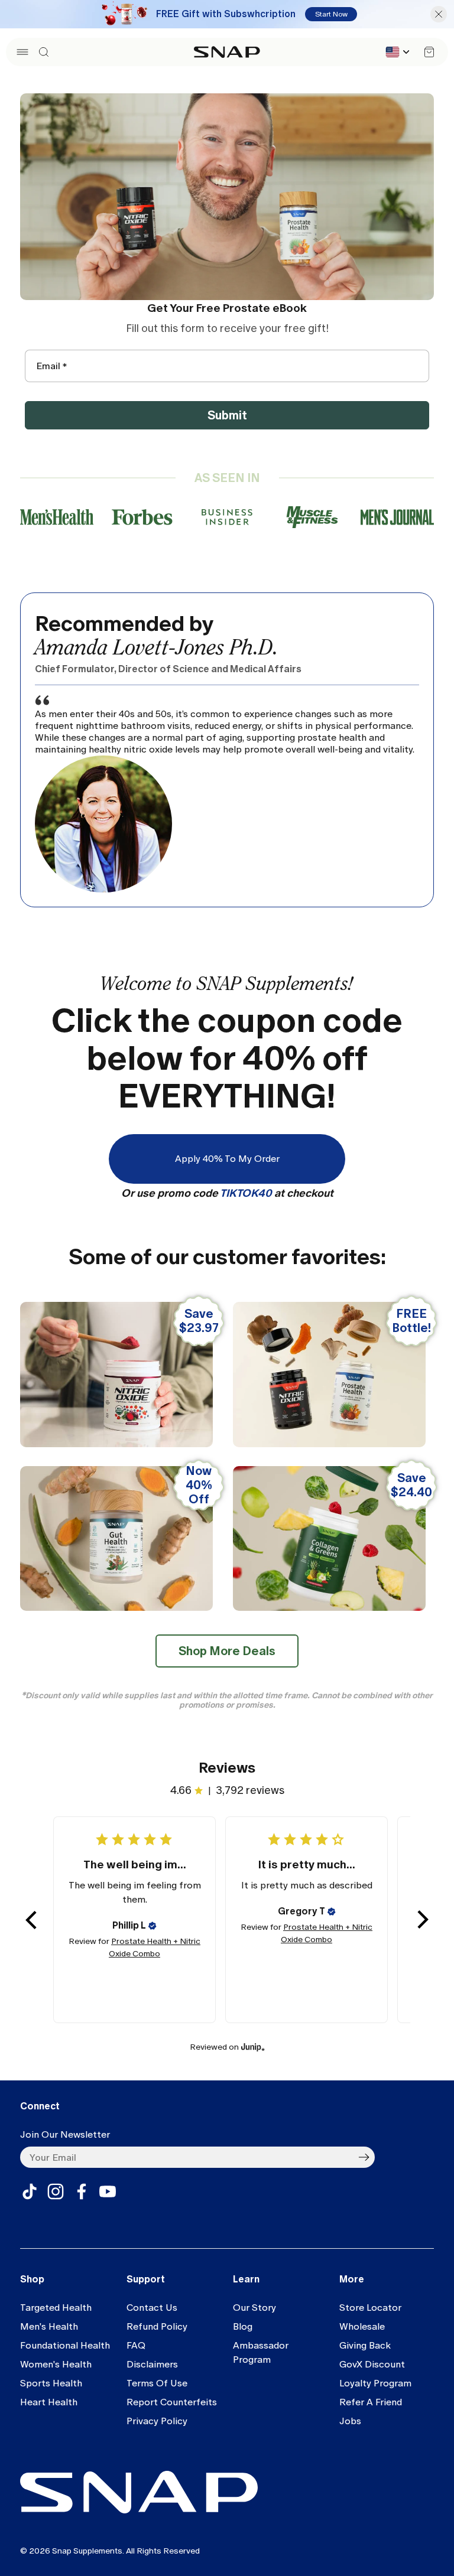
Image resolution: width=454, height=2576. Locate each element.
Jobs (350, 2421)
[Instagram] (56, 2191)
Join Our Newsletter (65, 2134)
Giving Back (365, 2345)
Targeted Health (56, 2308)
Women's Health (56, 2364)
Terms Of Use (157, 2383)
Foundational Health (65, 2345)
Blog (243, 2326)
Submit (227, 415)
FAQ (136, 2345)
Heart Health (49, 2402)
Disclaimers (152, 2364)
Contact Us (152, 2308)
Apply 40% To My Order (227, 1159)
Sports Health (51, 2383)
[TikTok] (30, 2191)
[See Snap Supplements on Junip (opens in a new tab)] (253, 2047)
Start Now (331, 14)
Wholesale (362, 2326)
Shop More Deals (227, 1651)
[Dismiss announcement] (439, 14)
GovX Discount (372, 2364)
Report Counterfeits (172, 2402)
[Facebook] (82, 2191)
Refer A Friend (371, 2402)
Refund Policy (157, 2326)
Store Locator (370, 2308)
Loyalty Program (375, 2383)
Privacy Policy (157, 2421)
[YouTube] (108, 2191)
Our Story (254, 2308)
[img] (153, 1926)
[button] (22, 52)
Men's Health (49, 2326)
